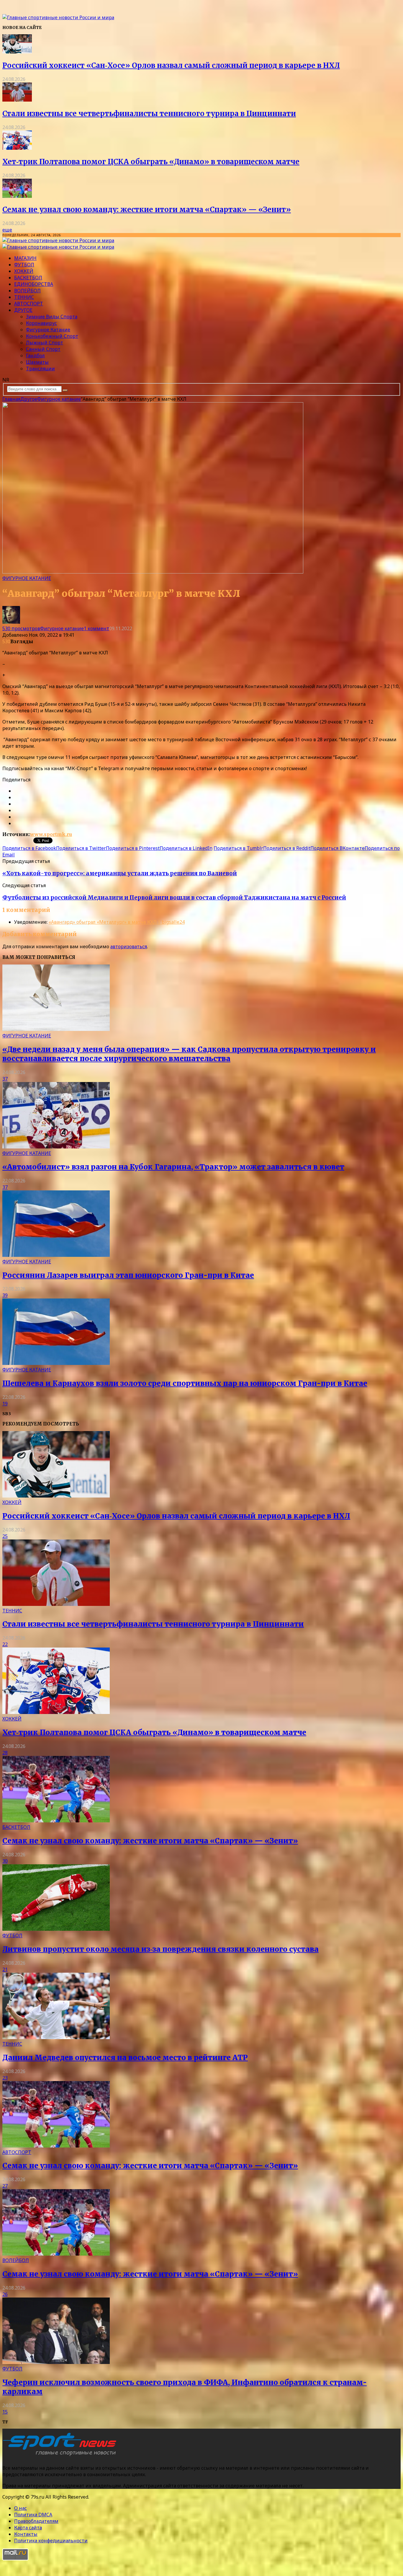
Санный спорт (43, 349)
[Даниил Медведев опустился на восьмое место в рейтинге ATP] (56, 2037)
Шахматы (37, 362)
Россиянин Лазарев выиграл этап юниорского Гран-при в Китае (128, 1275)
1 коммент (96, 628)
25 (5, 1536)
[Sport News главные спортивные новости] (61, 2456)
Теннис (24, 297)
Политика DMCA (33, 2515)
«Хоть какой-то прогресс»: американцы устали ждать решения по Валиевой (120, 873)
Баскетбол (28, 278)
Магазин (25, 258)
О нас (21, 2508)
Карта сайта (28, 2528)
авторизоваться (129, 946)
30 (5, 1861)
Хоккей (24, 271)
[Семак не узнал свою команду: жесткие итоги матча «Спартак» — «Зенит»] (17, 196)
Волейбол (27, 291)
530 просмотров (21, 628)
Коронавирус (41, 323)
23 (5, 2078)
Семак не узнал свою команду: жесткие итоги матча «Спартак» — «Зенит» (147, 210)
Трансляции (40, 369)
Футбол (24, 265)
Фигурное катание (48, 330)
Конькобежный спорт (52, 336)
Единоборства (34, 284)
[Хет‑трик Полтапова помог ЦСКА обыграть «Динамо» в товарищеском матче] (17, 148)
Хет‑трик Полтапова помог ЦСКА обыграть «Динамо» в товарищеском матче (151, 162)
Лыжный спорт (45, 343)
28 (5, 1753)
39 (5, 1295)
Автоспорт (29, 304)
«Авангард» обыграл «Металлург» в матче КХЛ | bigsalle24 (117, 922)
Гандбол (35, 356)
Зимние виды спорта (52, 317)
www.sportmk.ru (51, 834)
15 (5, 2412)
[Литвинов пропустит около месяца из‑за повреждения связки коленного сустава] (56, 1929)
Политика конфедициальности (51, 2541)
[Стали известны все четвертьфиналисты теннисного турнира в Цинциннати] (17, 100)
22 (5, 1644)
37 (5, 1079)
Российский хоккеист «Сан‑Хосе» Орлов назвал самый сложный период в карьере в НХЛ (171, 65)
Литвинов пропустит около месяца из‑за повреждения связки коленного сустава (160, 1949)
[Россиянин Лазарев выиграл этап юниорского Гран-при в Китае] (56, 1255)
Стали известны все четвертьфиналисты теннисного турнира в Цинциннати (149, 114)
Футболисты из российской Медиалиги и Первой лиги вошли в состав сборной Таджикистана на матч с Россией (174, 898)
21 (5, 1969)
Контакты (26, 2534)
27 (5, 2186)
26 (5, 2294)
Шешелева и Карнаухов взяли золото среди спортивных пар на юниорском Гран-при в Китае (185, 1383)
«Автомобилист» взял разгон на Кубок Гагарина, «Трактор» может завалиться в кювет (173, 1167)
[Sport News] (58, 17)
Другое (23, 310)
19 (5, 1404)
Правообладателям (36, 2521)
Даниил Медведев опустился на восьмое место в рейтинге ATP (125, 2058)
